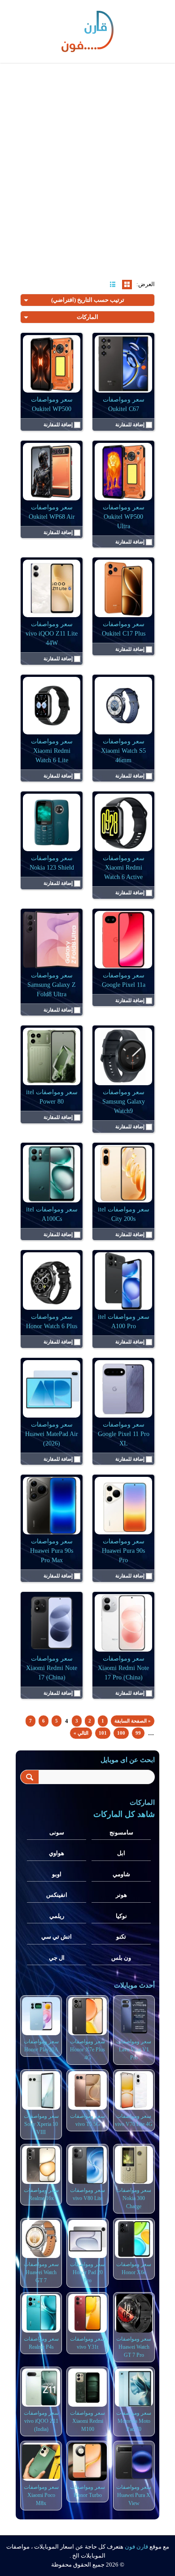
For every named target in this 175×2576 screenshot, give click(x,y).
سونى (57, 1832)
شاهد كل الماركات (124, 1814)
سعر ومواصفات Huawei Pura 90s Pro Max (52, 1551)
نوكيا (121, 1916)
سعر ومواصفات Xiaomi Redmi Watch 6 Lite (52, 751)
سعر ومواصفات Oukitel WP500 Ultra (124, 517)
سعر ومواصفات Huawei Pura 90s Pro (123, 1551)
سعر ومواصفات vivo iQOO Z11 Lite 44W (52, 634)
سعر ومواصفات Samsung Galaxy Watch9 (124, 1102)
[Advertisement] (87, 162)
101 (103, 1733)
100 (121, 1733)
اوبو (57, 1874)
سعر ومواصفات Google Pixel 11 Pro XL (124, 1434)
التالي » (81, 1733)
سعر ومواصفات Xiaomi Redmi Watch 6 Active (124, 868)
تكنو (121, 1937)
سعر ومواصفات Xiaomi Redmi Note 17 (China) (52, 1668)
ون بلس (121, 1958)
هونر (121, 1895)
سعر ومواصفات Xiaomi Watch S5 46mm (123, 751)
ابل (121, 1853)
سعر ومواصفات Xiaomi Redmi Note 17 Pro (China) (123, 1668)
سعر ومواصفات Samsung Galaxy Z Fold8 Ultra (52, 985)
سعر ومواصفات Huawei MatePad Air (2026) (52, 1434)
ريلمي (57, 1916)
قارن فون (136, 2547)
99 (138, 1733)
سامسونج (121, 1832)
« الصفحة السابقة (133, 1721)
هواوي (57, 1853)
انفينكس (57, 1895)
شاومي (121, 1874)
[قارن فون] (87, 30)
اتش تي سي (57, 1937)
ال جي (57, 1958)
